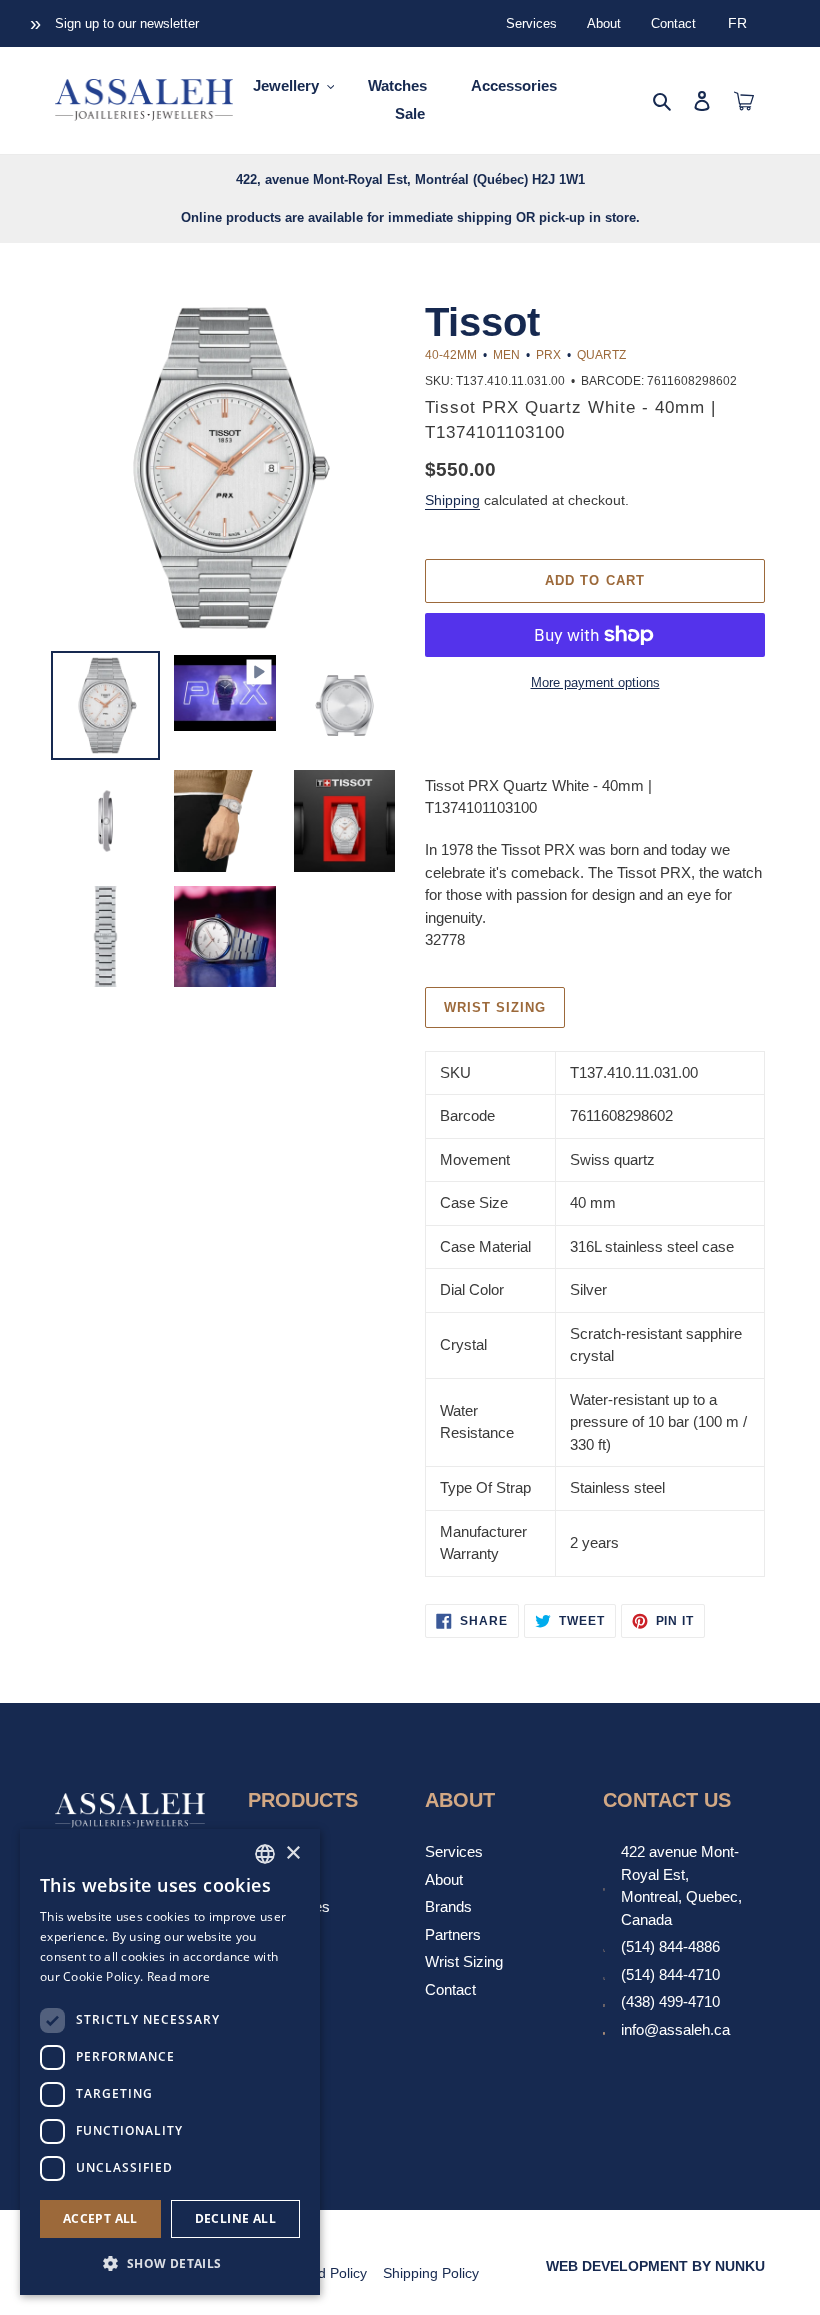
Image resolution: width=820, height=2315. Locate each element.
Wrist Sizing (464, 1961)
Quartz (601, 355)
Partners (453, 1934)
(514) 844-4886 (670, 1946)
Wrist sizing (495, 1007)
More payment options (595, 682)
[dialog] (170, 2062)
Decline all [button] (235, 2218)
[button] (170, 2263)
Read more (179, 1976)
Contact (673, 23)
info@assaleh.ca (675, 2029)
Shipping (452, 500)
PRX (548, 355)
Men (506, 355)
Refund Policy (323, 2273)
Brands (448, 1906)
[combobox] (265, 1854)
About (604, 23)
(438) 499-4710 (670, 2001)
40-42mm (451, 355)
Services (531, 23)
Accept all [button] (100, 2218)
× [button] (292, 1853)
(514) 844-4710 (670, 1974)
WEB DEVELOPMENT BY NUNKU (655, 2266)
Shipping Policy (431, 2273)
